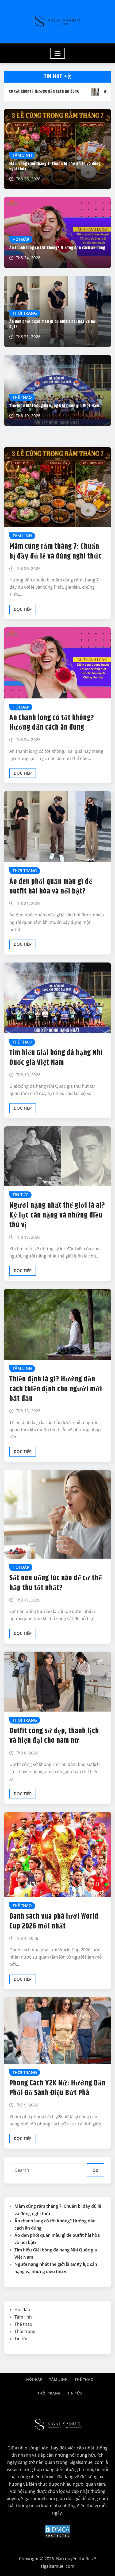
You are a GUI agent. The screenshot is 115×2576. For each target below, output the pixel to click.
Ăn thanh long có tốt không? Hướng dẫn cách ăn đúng (57, 248)
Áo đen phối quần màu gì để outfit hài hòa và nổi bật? (53, 324)
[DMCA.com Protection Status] (57, 2531)
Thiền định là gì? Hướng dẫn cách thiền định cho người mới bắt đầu (56, 1389)
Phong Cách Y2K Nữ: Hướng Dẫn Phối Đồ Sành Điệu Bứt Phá (57, 2088)
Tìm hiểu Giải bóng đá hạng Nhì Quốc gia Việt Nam (54, 406)
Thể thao (23, 2324)
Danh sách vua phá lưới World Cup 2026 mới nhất (54, 1921)
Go (95, 2170)
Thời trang (25, 2331)
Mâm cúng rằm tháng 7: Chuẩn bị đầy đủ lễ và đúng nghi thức (55, 167)
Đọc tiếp (23, 609)
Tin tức (21, 2339)
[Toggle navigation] (58, 53)
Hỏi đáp (22, 2310)
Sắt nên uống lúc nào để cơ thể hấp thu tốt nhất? (56, 1583)
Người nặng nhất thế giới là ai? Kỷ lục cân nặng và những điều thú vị (57, 1215)
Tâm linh (23, 2317)
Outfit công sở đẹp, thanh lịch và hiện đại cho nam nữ (54, 1736)
